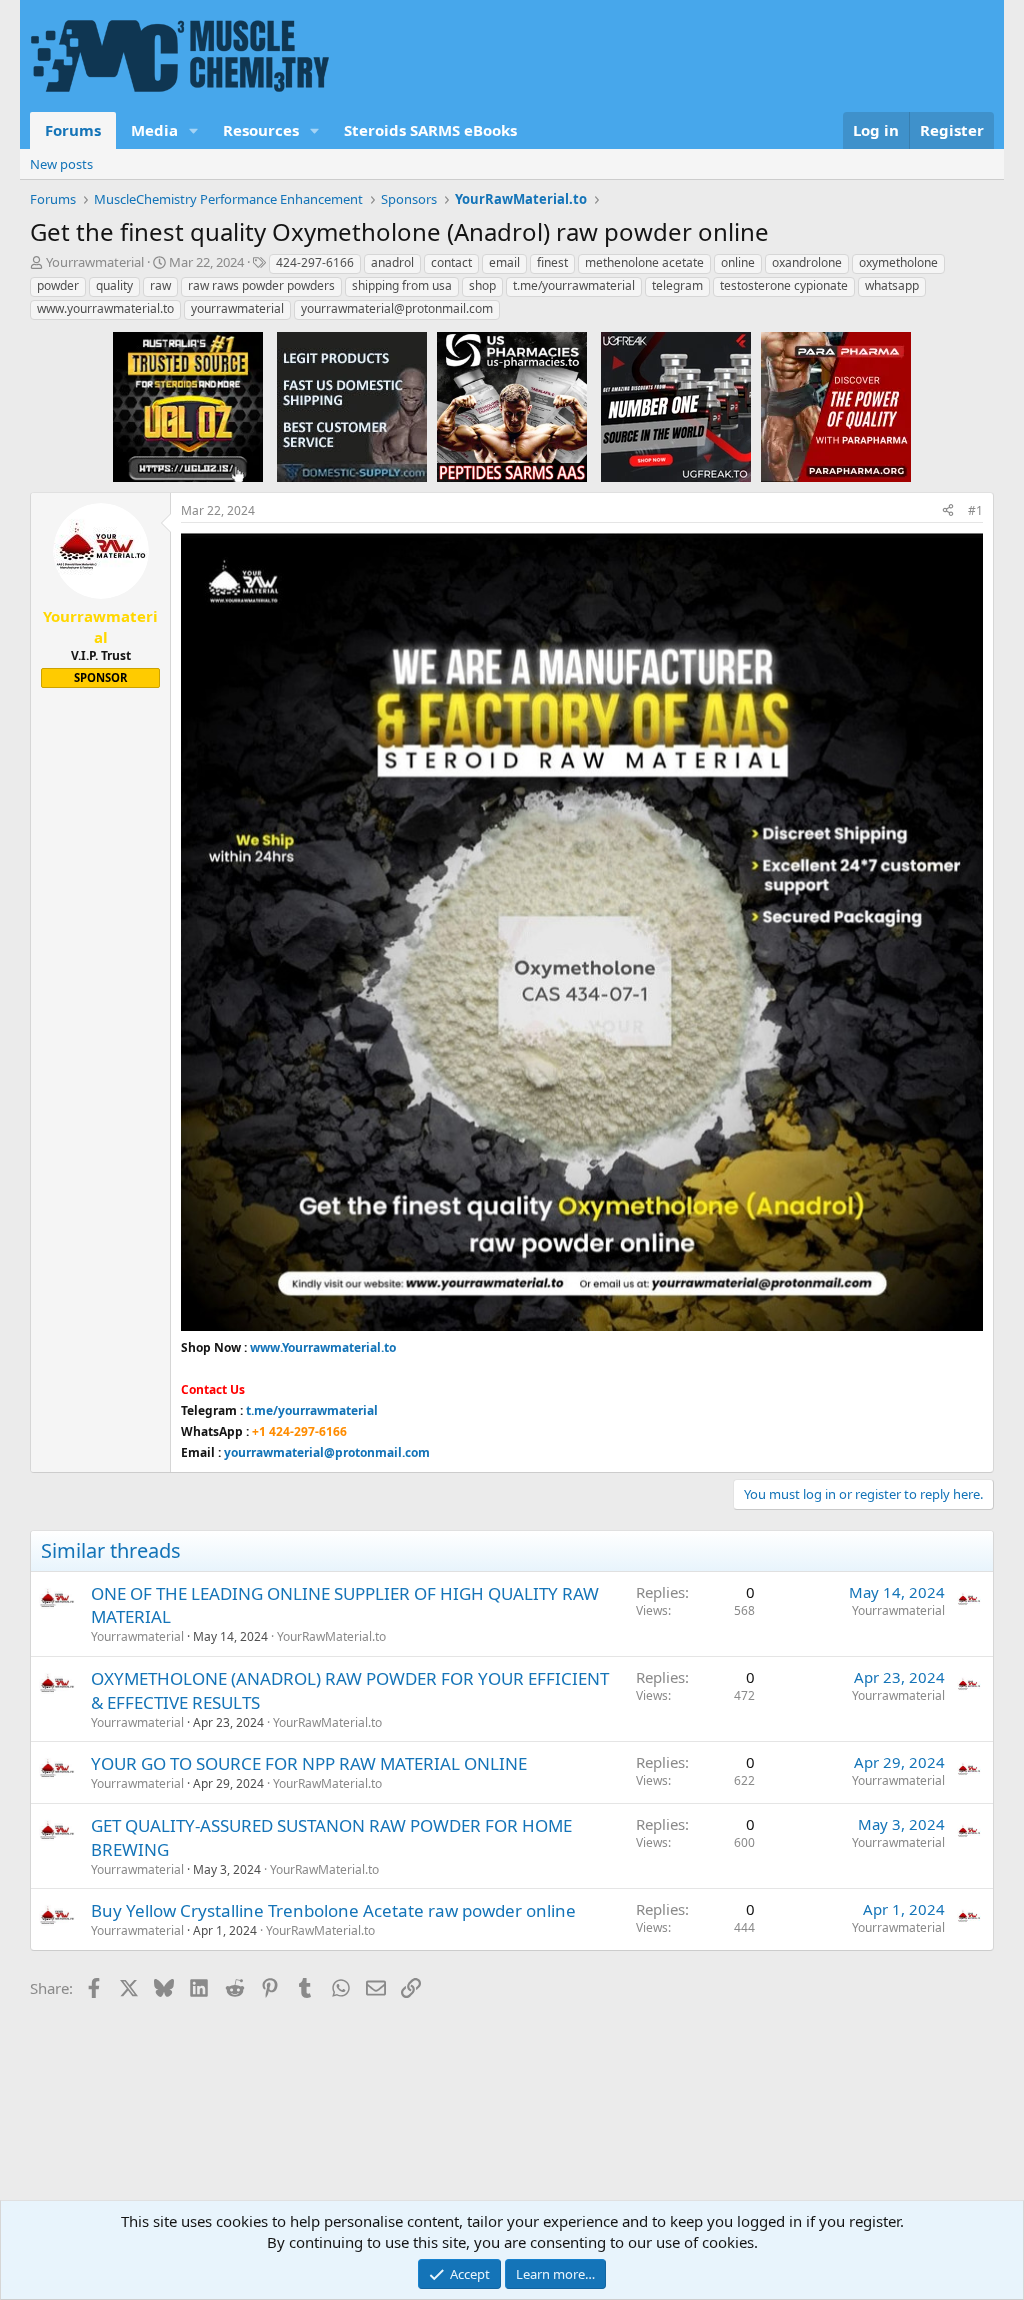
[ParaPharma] (836, 406)
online (738, 262)
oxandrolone (807, 262)
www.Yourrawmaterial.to (323, 1347)
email (504, 262)
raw (160, 285)
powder (58, 285)
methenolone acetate (644, 262)
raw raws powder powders (261, 285)
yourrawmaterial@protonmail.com (397, 308)
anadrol (392, 262)
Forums (73, 130)
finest (552, 262)
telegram (677, 285)
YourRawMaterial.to (331, 1636)
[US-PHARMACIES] (512, 406)
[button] (194, 130)
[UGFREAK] (676, 406)
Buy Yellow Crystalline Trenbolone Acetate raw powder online (333, 1910)
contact (451, 262)
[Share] (948, 511)
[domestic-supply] (352, 406)
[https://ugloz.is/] (188, 406)
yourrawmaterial (237, 308)
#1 (975, 510)
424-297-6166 (315, 262)
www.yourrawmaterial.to (105, 308)
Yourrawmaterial (95, 262)
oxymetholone (898, 262)
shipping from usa (402, 285)
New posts (61, 164)
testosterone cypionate (784, 285)
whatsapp (892, 285)
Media (154, 130)
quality (114, 285)
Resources (261, 130)
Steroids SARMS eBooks (430, 130)
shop (482, 285)
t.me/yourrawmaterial (574, 285)
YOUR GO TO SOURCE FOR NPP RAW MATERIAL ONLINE (309, 1763)
